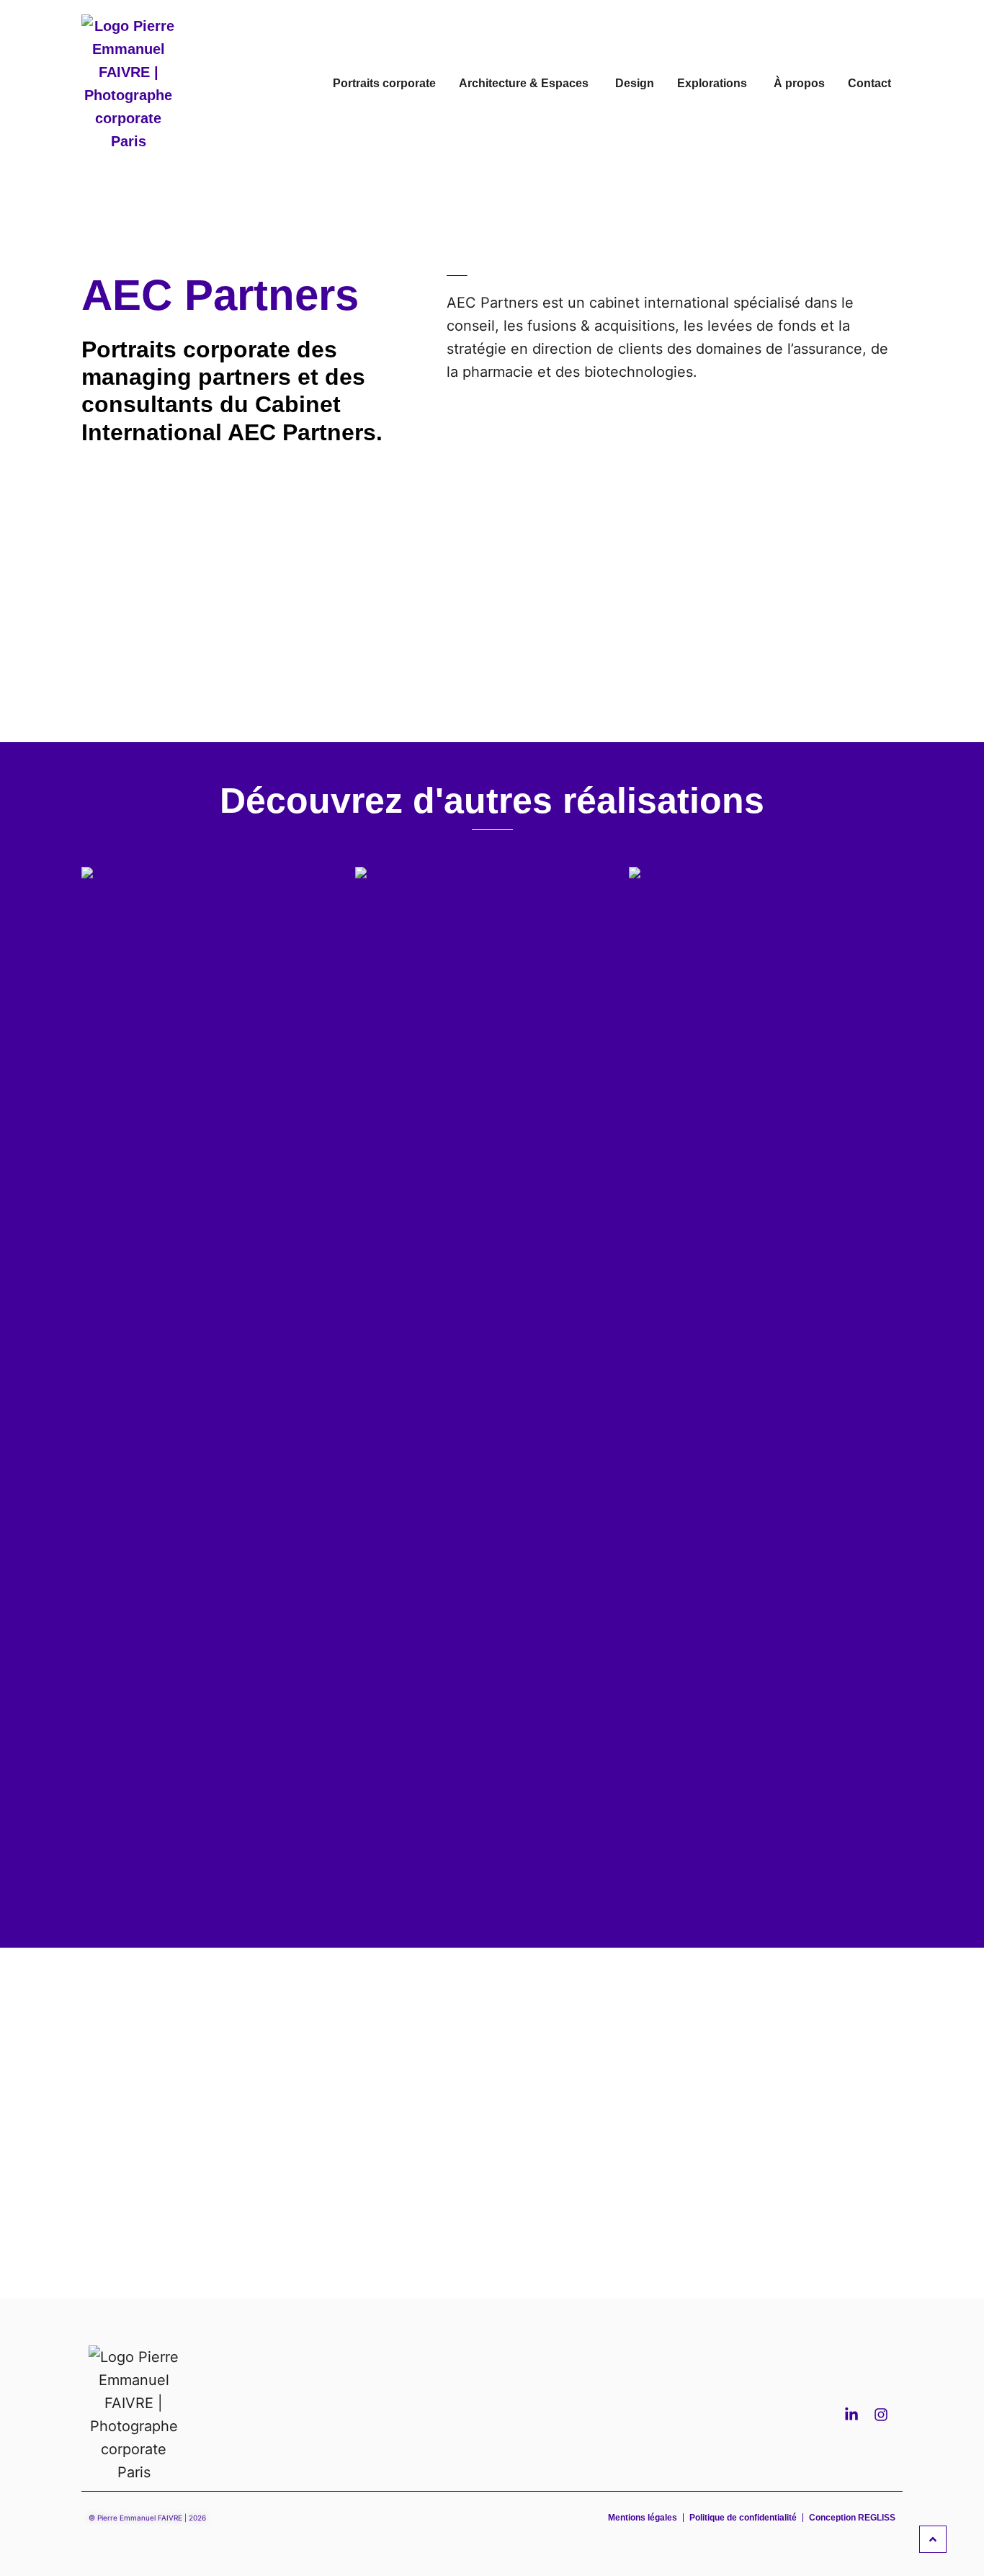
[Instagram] (881, 2415)
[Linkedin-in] (851, 2415)
